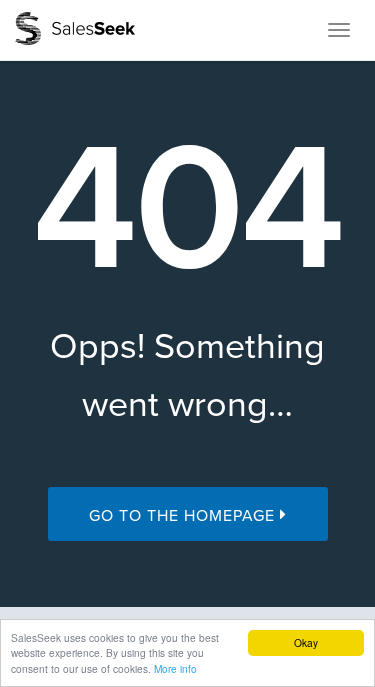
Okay (306, 642)
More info (175, 668)
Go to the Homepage (184, 516)
